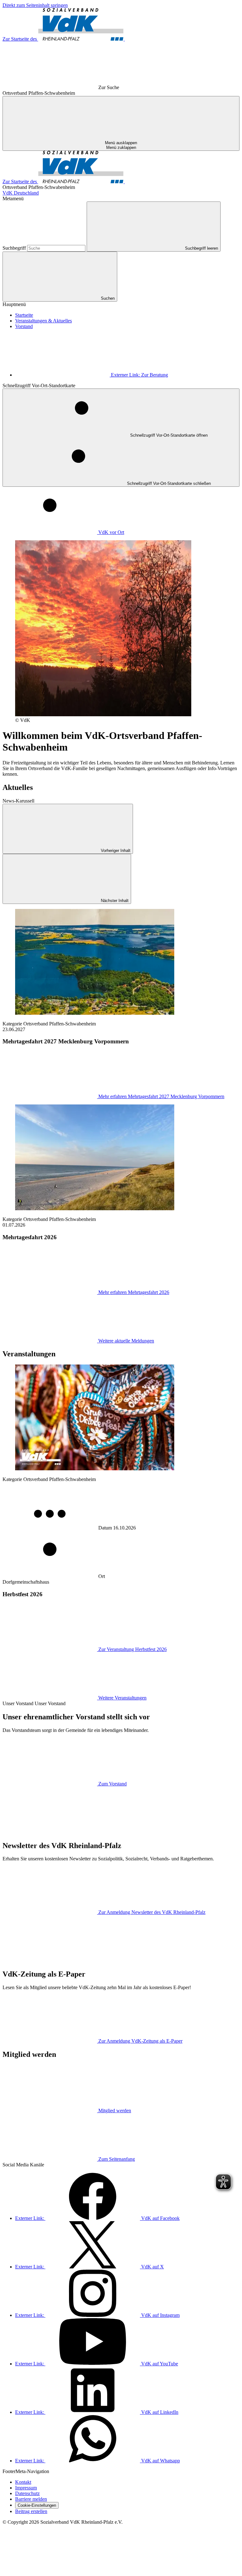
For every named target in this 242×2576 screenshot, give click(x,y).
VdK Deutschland (21, 193)
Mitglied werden (115, 2111)
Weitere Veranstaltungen (122, 1698)
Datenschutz (27, 2493)
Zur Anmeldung (152, 1912)
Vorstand (24, 326)
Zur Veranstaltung (133, 1649)
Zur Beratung (139, 375)
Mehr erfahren (161, 1096)
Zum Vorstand (112, 1784)
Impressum (26, 2488)
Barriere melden (31, 2499)
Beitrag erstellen (31, 2511)
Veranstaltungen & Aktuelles (43, 321)
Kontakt (23, 2482)
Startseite (24, 315)
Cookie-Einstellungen (37, 2505)
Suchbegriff (15, 248)
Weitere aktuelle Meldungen (126, 1341)
